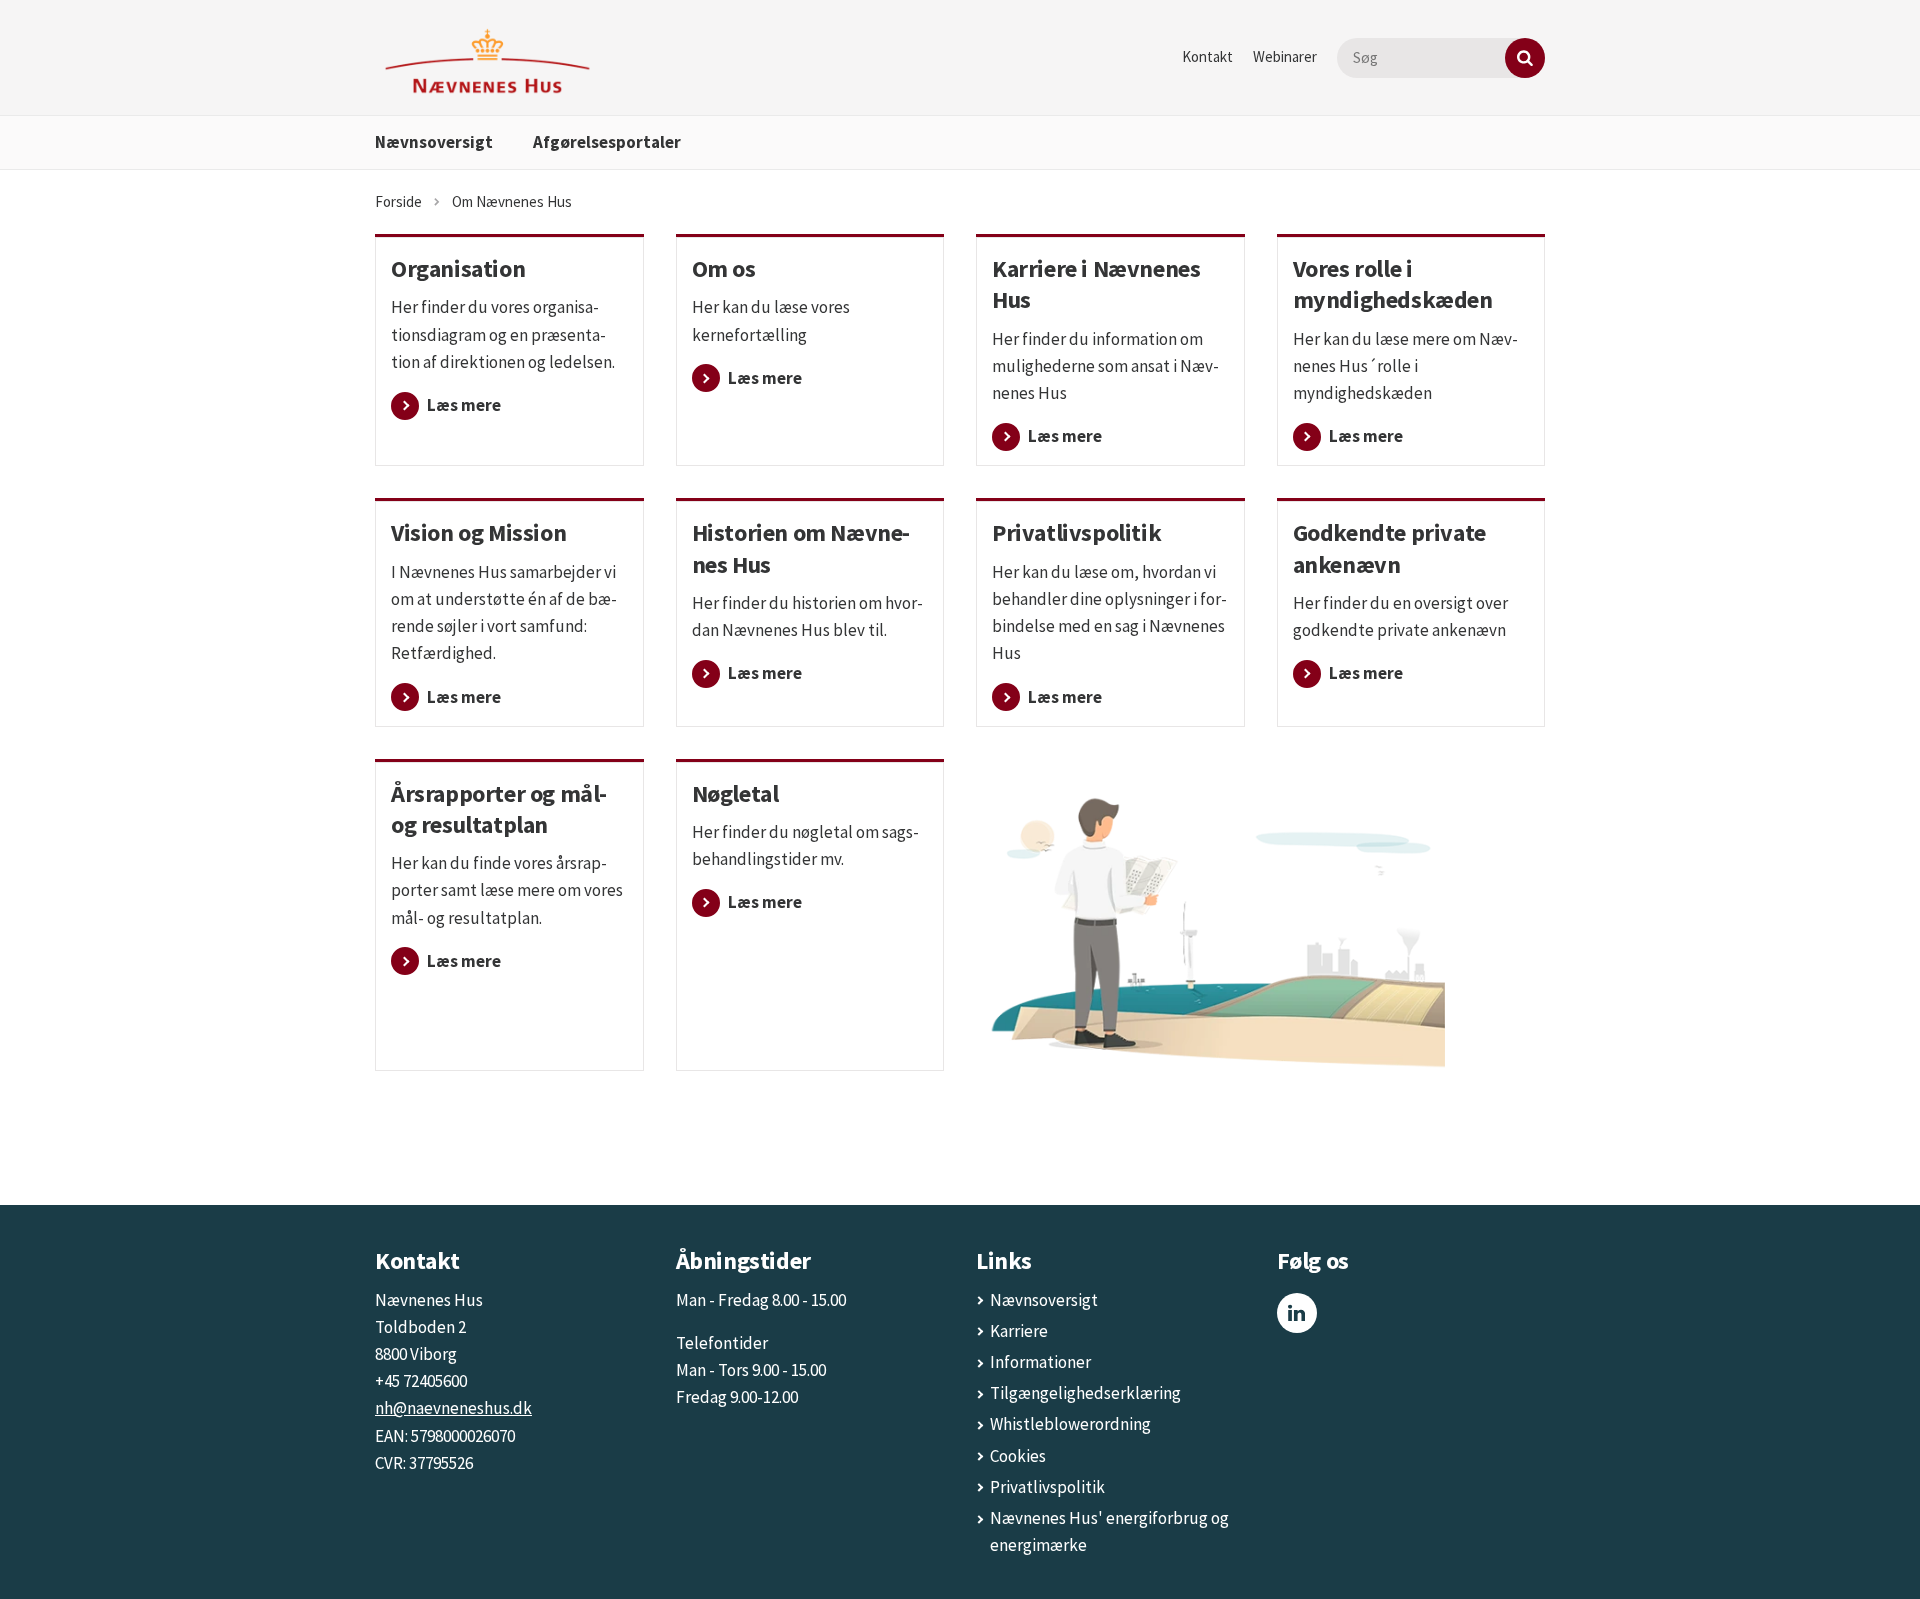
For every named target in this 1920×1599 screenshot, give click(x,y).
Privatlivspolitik (1047, 1487)
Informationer (1040, 1362)
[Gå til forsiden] (487, 61)
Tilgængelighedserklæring (1085, 1393)
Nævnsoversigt (434, 142)
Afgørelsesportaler (607, 142)
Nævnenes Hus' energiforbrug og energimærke (1109, 1531)
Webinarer (1285, 56)
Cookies (1018, 1456)
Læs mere (1065, 436)
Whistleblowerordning (1070, 1424)
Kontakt (1207, 56)
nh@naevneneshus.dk (453, 1408)
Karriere (1019, 1331)
